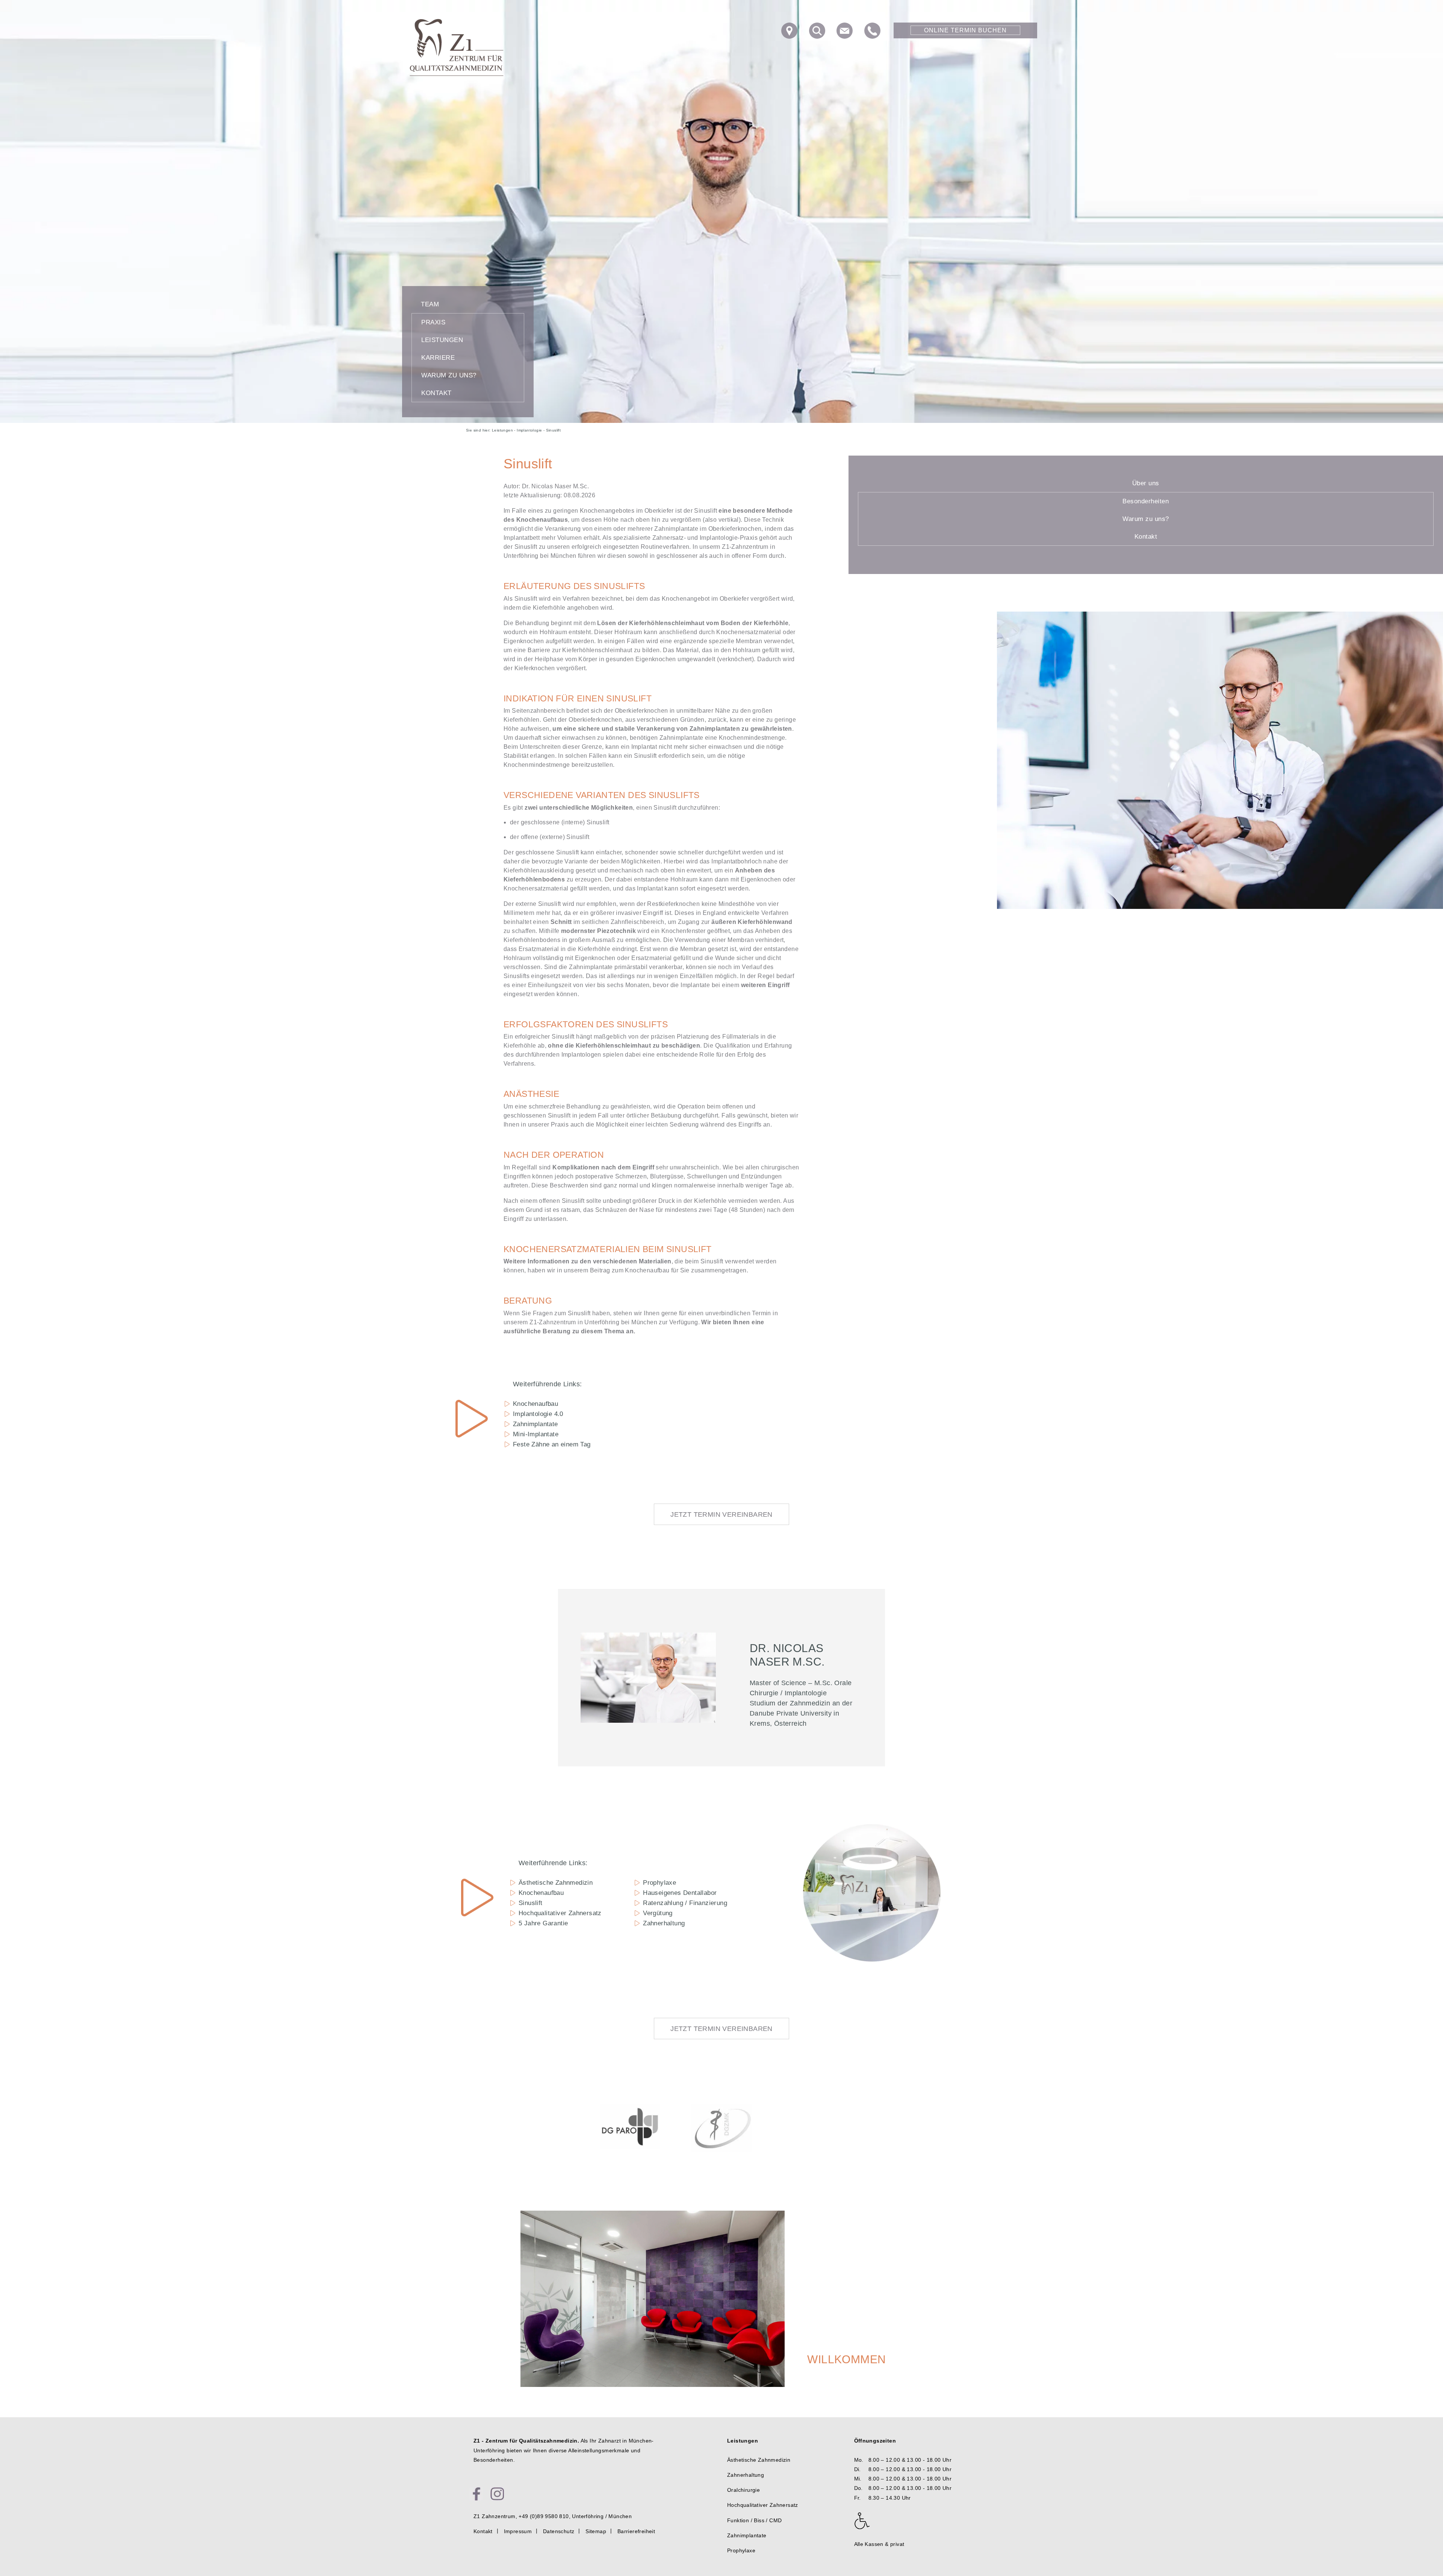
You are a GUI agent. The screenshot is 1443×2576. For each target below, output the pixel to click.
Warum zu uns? (449, 375)
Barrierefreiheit (636, 2531)
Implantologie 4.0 (538, 1414)
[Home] (457, 47)
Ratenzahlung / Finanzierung (685, 1903)
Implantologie (529, 430)
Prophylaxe (659, 1883)
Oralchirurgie (743, 2490)
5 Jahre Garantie (543, 1923)
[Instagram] (497, 2494)
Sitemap (596, 2531)
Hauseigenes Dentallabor (680, 1893)
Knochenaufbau (535, 1404)
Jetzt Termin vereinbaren (721, 1514)
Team (430, 304)
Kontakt (436, 393)
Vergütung (658, 1913)
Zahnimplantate (535, 1424)
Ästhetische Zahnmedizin (556, 1883)
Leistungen (442, 340)
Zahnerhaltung (664, 1923)
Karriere (438, 358)
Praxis (433, 322)
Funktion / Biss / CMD (754, 2520)
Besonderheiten (1146, 501)
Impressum (518, 2531)
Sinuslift (531, 1903)
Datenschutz (559, 2531)
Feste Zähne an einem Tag (552, 1444)
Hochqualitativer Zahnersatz (560, 1913)
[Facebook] (476, 2494)
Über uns (1146, 483)
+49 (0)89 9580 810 (544, 2516)
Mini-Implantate (536, 1434)
